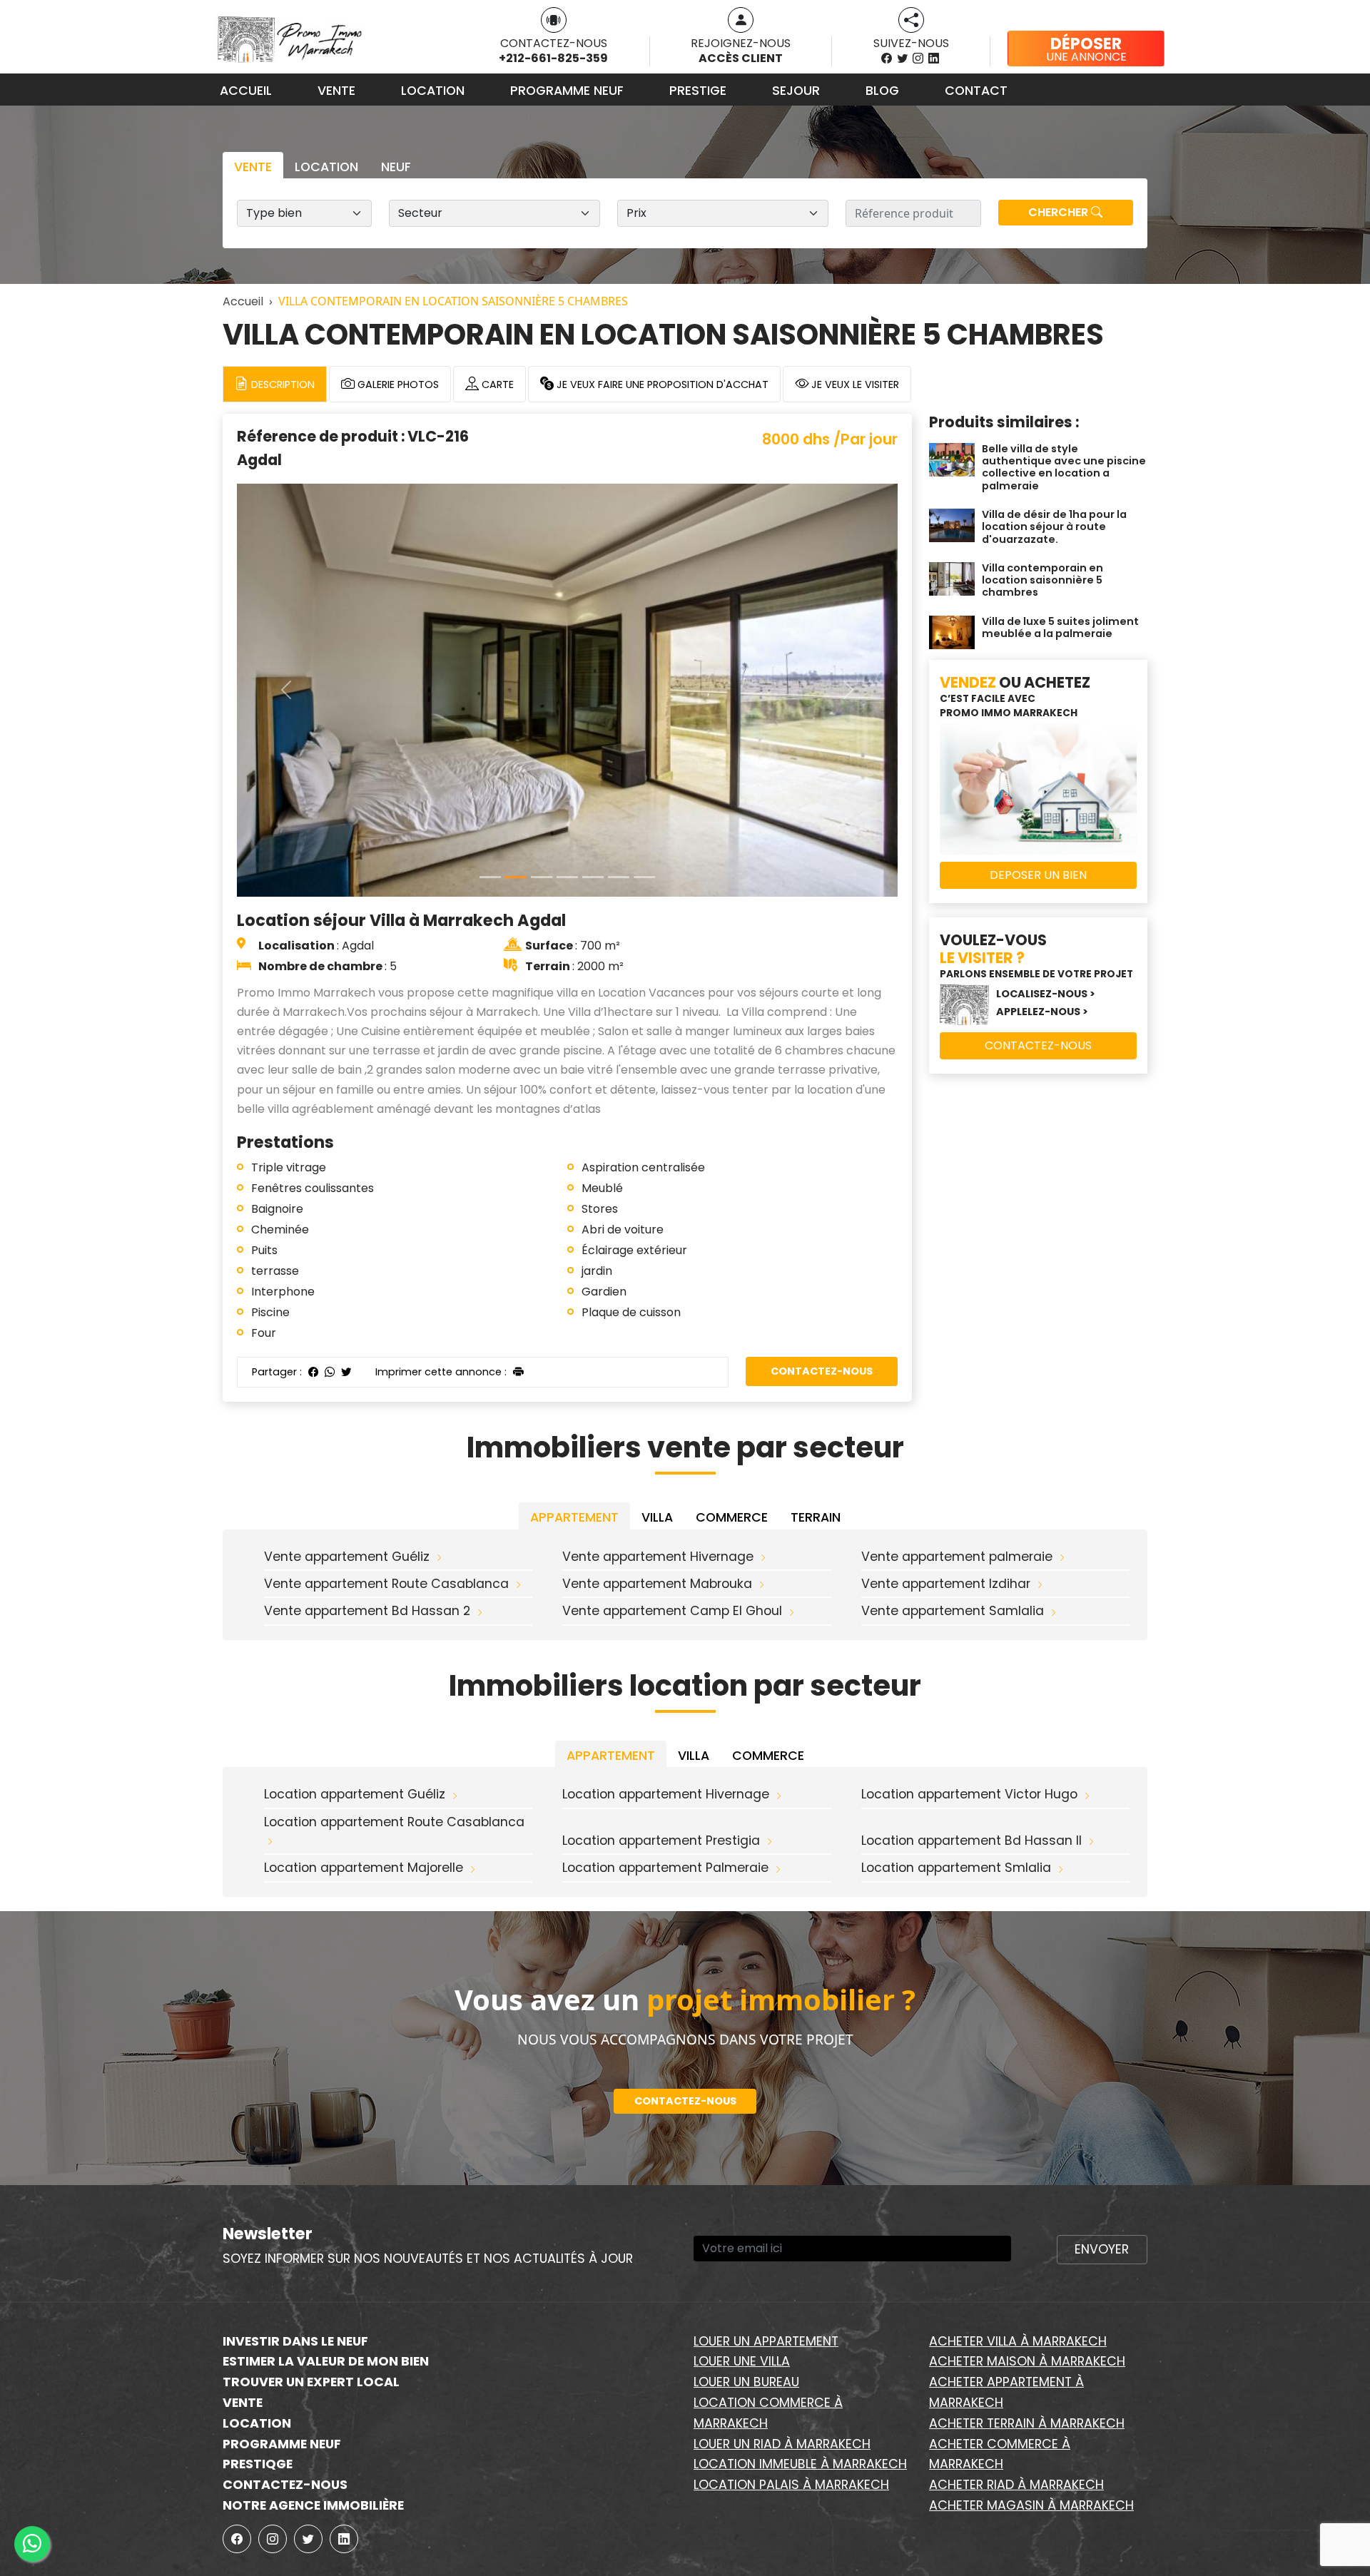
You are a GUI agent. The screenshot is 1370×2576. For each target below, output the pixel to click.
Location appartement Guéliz (355, 1794)
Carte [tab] (496, 385)
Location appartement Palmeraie (665, 1868)
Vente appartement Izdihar (946, 1584)
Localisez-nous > (1046, 994)
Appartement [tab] (574, 1517)
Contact (976, 91)
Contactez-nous (822, 1371)
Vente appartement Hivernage (658, 1557)
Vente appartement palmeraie (957, 1557)
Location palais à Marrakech (791, 2485)
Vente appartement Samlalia (953, 1611)
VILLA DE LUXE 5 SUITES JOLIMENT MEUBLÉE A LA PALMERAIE (1060, 627)
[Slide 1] (516, 877)
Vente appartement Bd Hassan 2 (367, 1611)
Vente (336, 91)
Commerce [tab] (732, 1517)
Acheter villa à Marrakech (1018, 2341)
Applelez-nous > (1042, 1012)
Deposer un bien (1038, 875)
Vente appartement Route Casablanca (386, 1584)
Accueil (246, 91)
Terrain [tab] (816, 1517)
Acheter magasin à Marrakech (1031, 2505)
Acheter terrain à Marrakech (1027, 2423)
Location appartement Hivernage (666, 1794)
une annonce (1086, 49)
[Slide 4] (593, 877)
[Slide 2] (542, 877)
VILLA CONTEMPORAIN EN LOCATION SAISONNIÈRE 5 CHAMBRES (1042, 580)
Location (433, 91)
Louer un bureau (746, 2382)
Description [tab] (281, 385)
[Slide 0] (490, 877)
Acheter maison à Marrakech (1027, 2361)
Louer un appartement (766, 2341)
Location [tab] (326, 167)
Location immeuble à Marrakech (800, 2464)
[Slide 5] (619, 877)
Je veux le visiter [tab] (854, 385)
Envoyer (1102, 2249)
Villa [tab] (657, 1517)
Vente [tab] (253, 167)
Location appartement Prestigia (661, 1841)
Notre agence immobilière (313, 2505)
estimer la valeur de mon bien (326, 2361)
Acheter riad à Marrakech (1016, 2485)
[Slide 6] (644, 877)
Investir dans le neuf (295, 2341)
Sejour (796, 91)
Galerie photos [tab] (397, 385)
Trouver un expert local (311, 2382)
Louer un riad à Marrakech (782, 2444)
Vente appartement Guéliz (347, 1557)
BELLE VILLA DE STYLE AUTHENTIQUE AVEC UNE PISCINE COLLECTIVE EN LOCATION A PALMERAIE (1064, 467)
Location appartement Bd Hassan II (971, 1841)
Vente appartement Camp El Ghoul (672, 1611)
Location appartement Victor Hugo (969, 1794)
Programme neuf (567, 91)
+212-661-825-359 (553, 58)
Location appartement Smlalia (956, 1868)
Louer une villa (742, 2361)
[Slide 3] (567, 877)
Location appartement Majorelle (364, 1868)
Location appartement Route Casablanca (394, 1822)
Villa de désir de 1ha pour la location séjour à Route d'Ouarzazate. (1054, 527)
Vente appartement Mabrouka (657, 1584)
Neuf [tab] (396, 167)
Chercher (1060, 212)
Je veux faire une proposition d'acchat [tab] (661, 385)
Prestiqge (258, 2464)
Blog (882, 91)
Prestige (698, 91)
